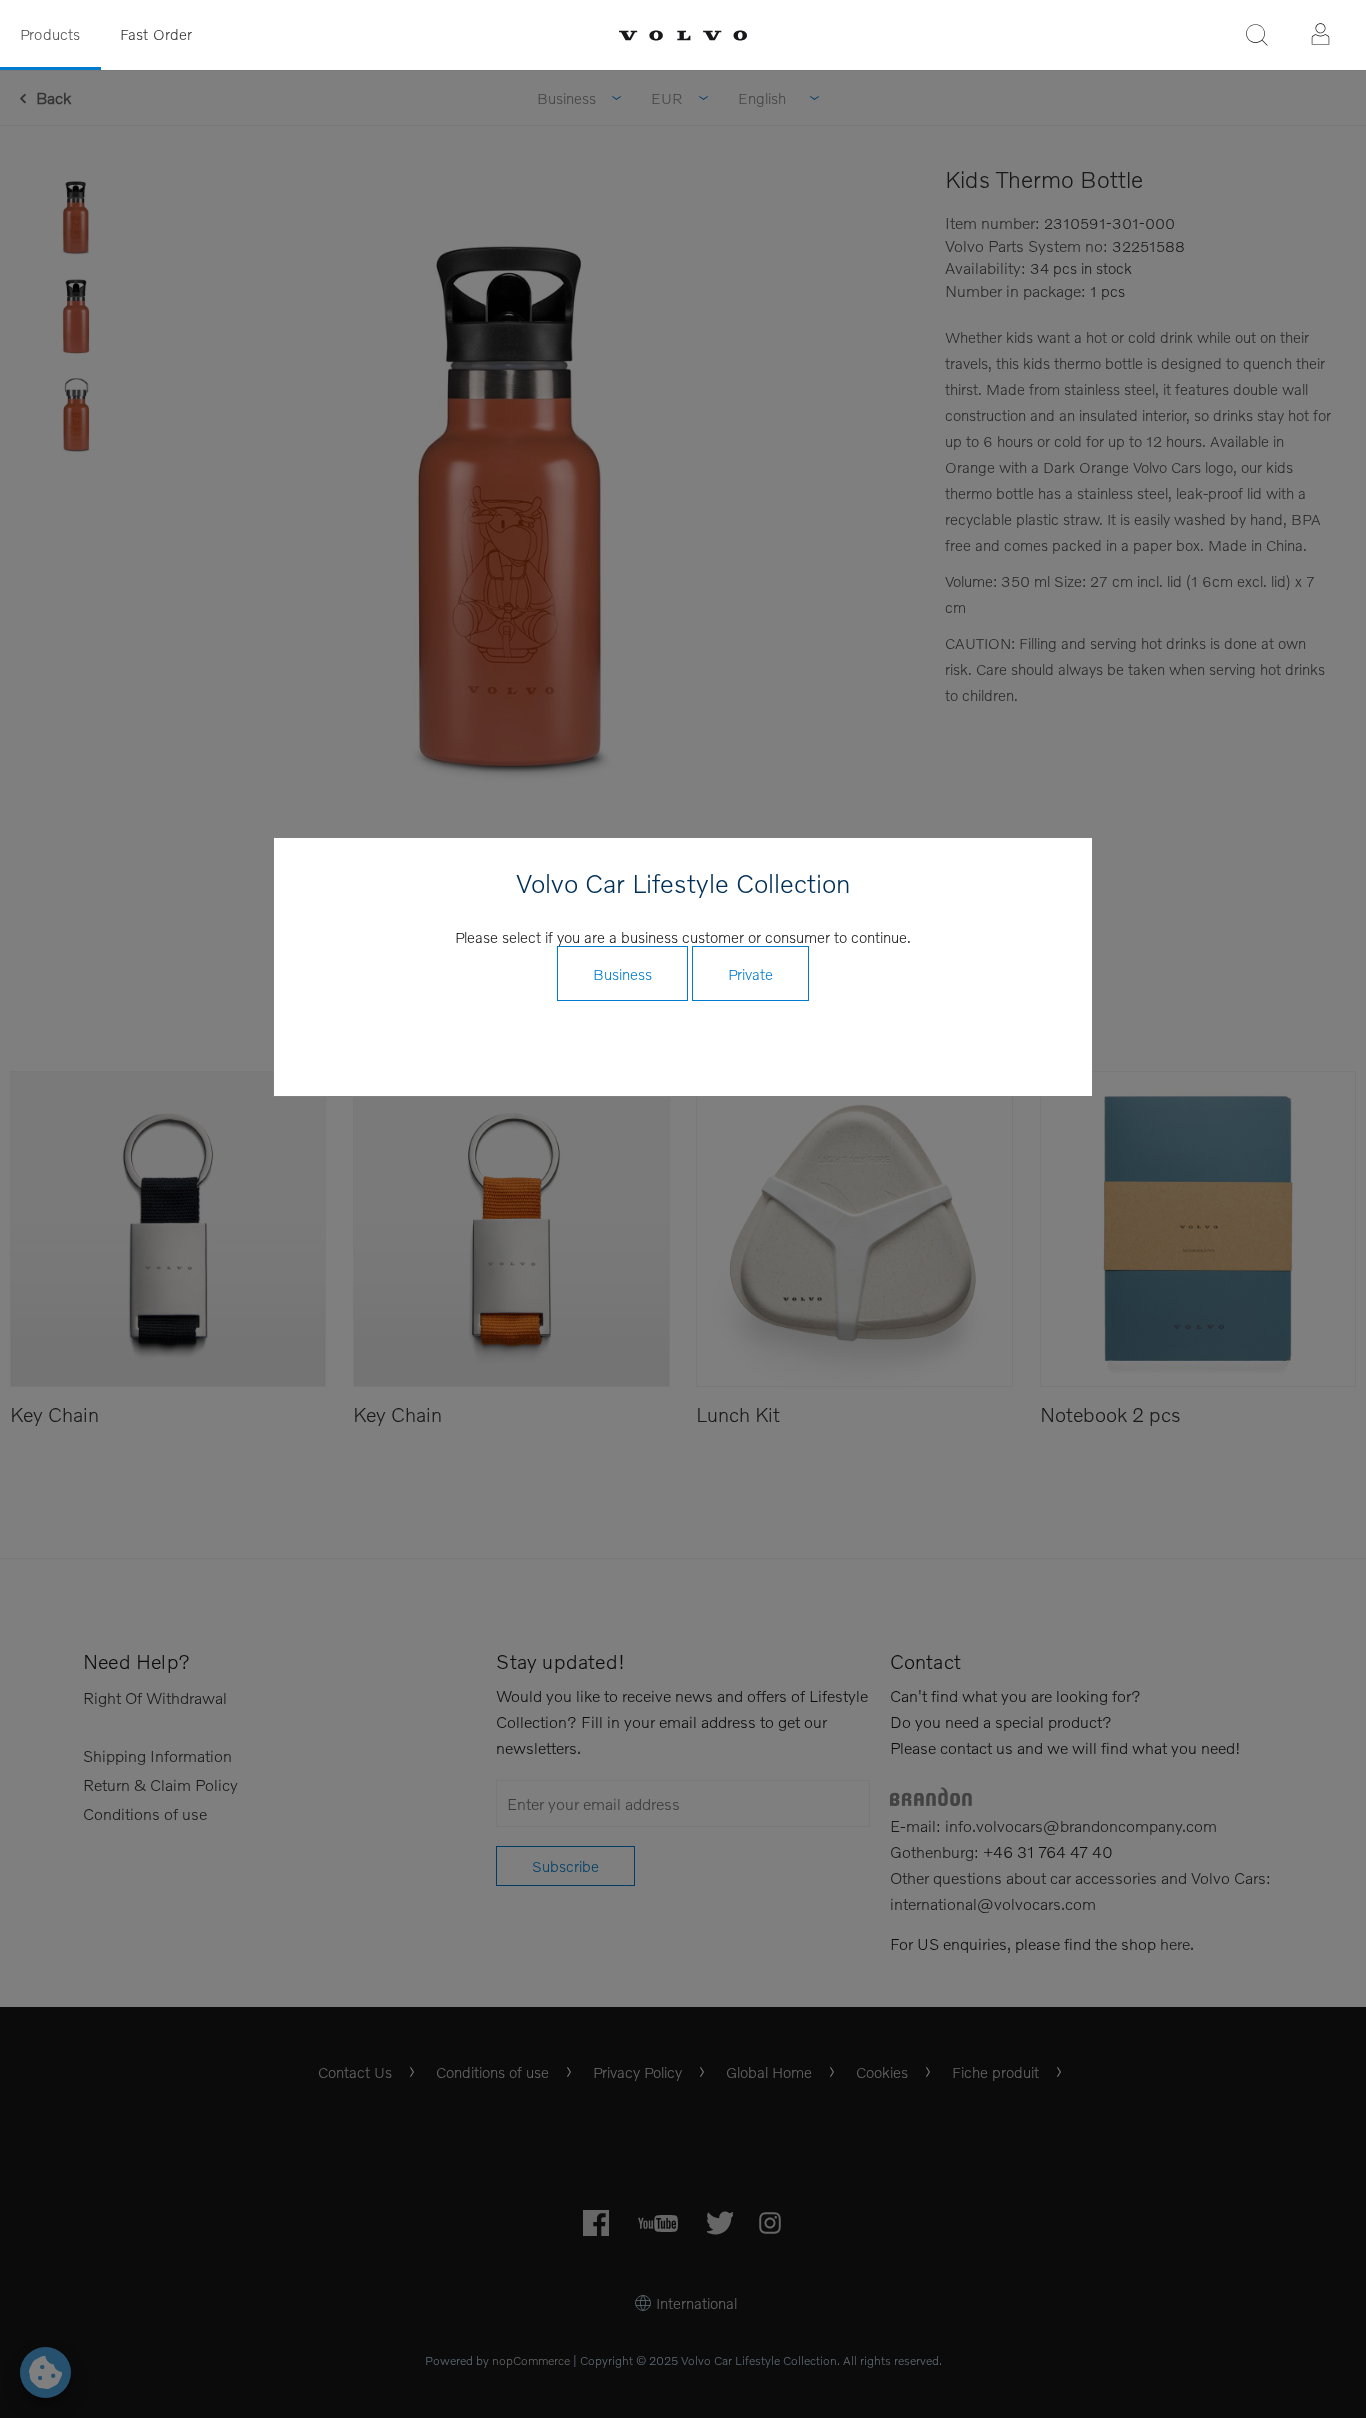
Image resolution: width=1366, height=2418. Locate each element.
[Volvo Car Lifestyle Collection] (683, 35)
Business (622, 974)
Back (53, 97)
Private (750, 974)
